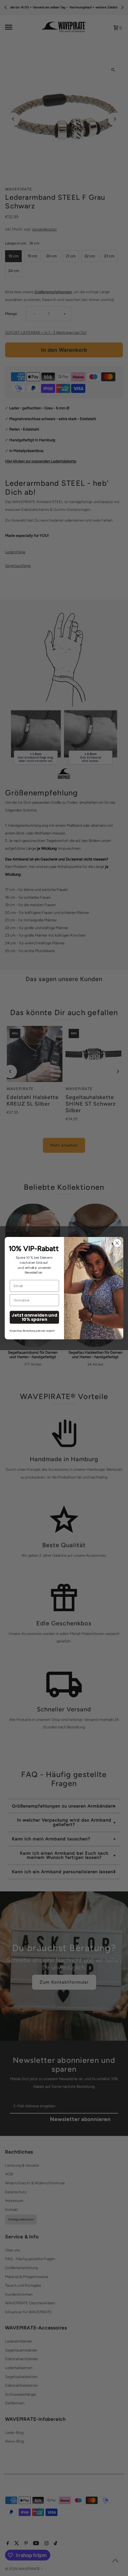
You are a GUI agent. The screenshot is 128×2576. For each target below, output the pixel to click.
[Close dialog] (117, 1243)
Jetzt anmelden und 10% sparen (34, 1317)
